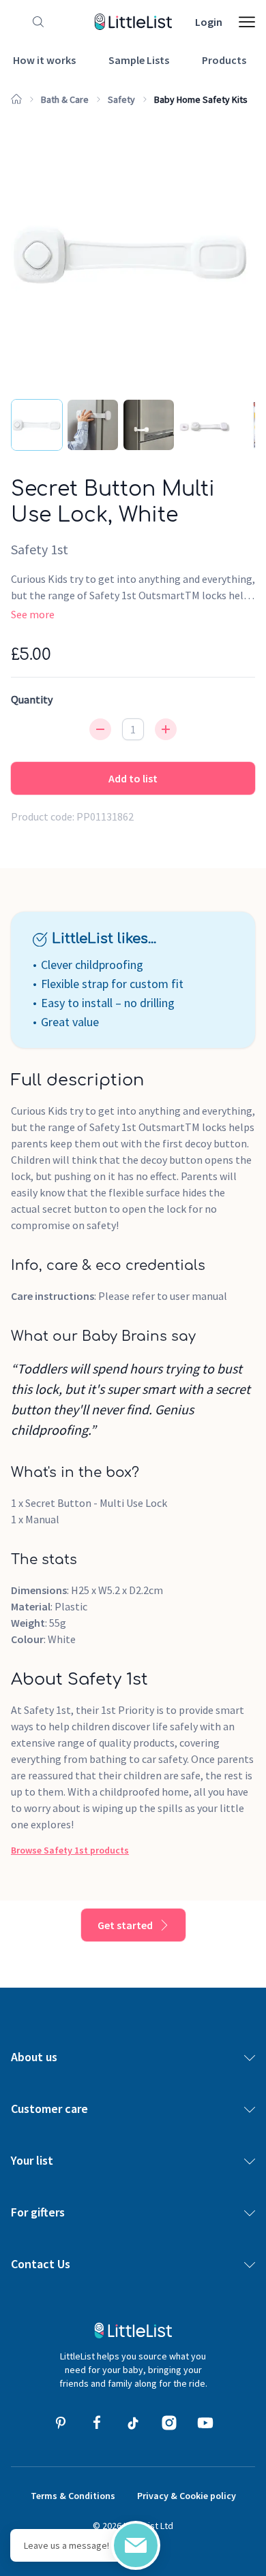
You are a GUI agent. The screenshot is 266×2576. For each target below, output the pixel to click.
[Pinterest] (61, 2423)
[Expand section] (250, 2057)
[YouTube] (205, 2423)
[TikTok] (133, 2423)
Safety (121, 99)
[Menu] (247, 22)
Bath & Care (65, 99)
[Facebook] (97, 2423)
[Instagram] (169, 2423)
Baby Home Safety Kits (201, 99)
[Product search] (35, 22)
